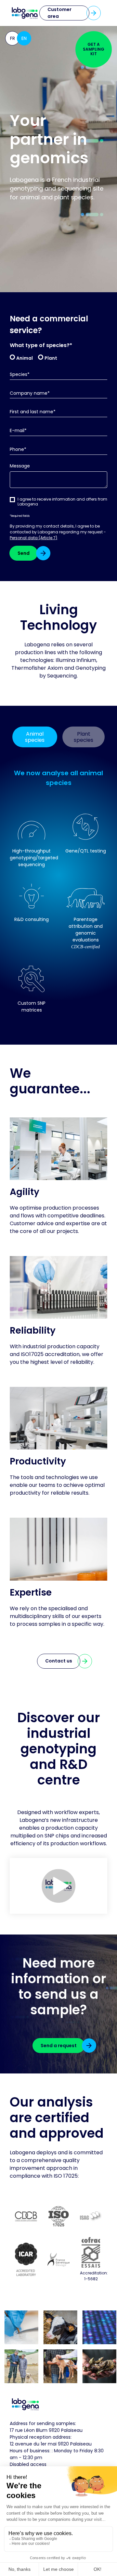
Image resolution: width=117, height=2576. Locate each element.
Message (20, 466)
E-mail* (18, 431)
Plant (51, 358)
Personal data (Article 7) (33, 538)
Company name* (30, 393)
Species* (20, 374)
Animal (25, 358)
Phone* (18, 449)
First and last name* (33, 412)
